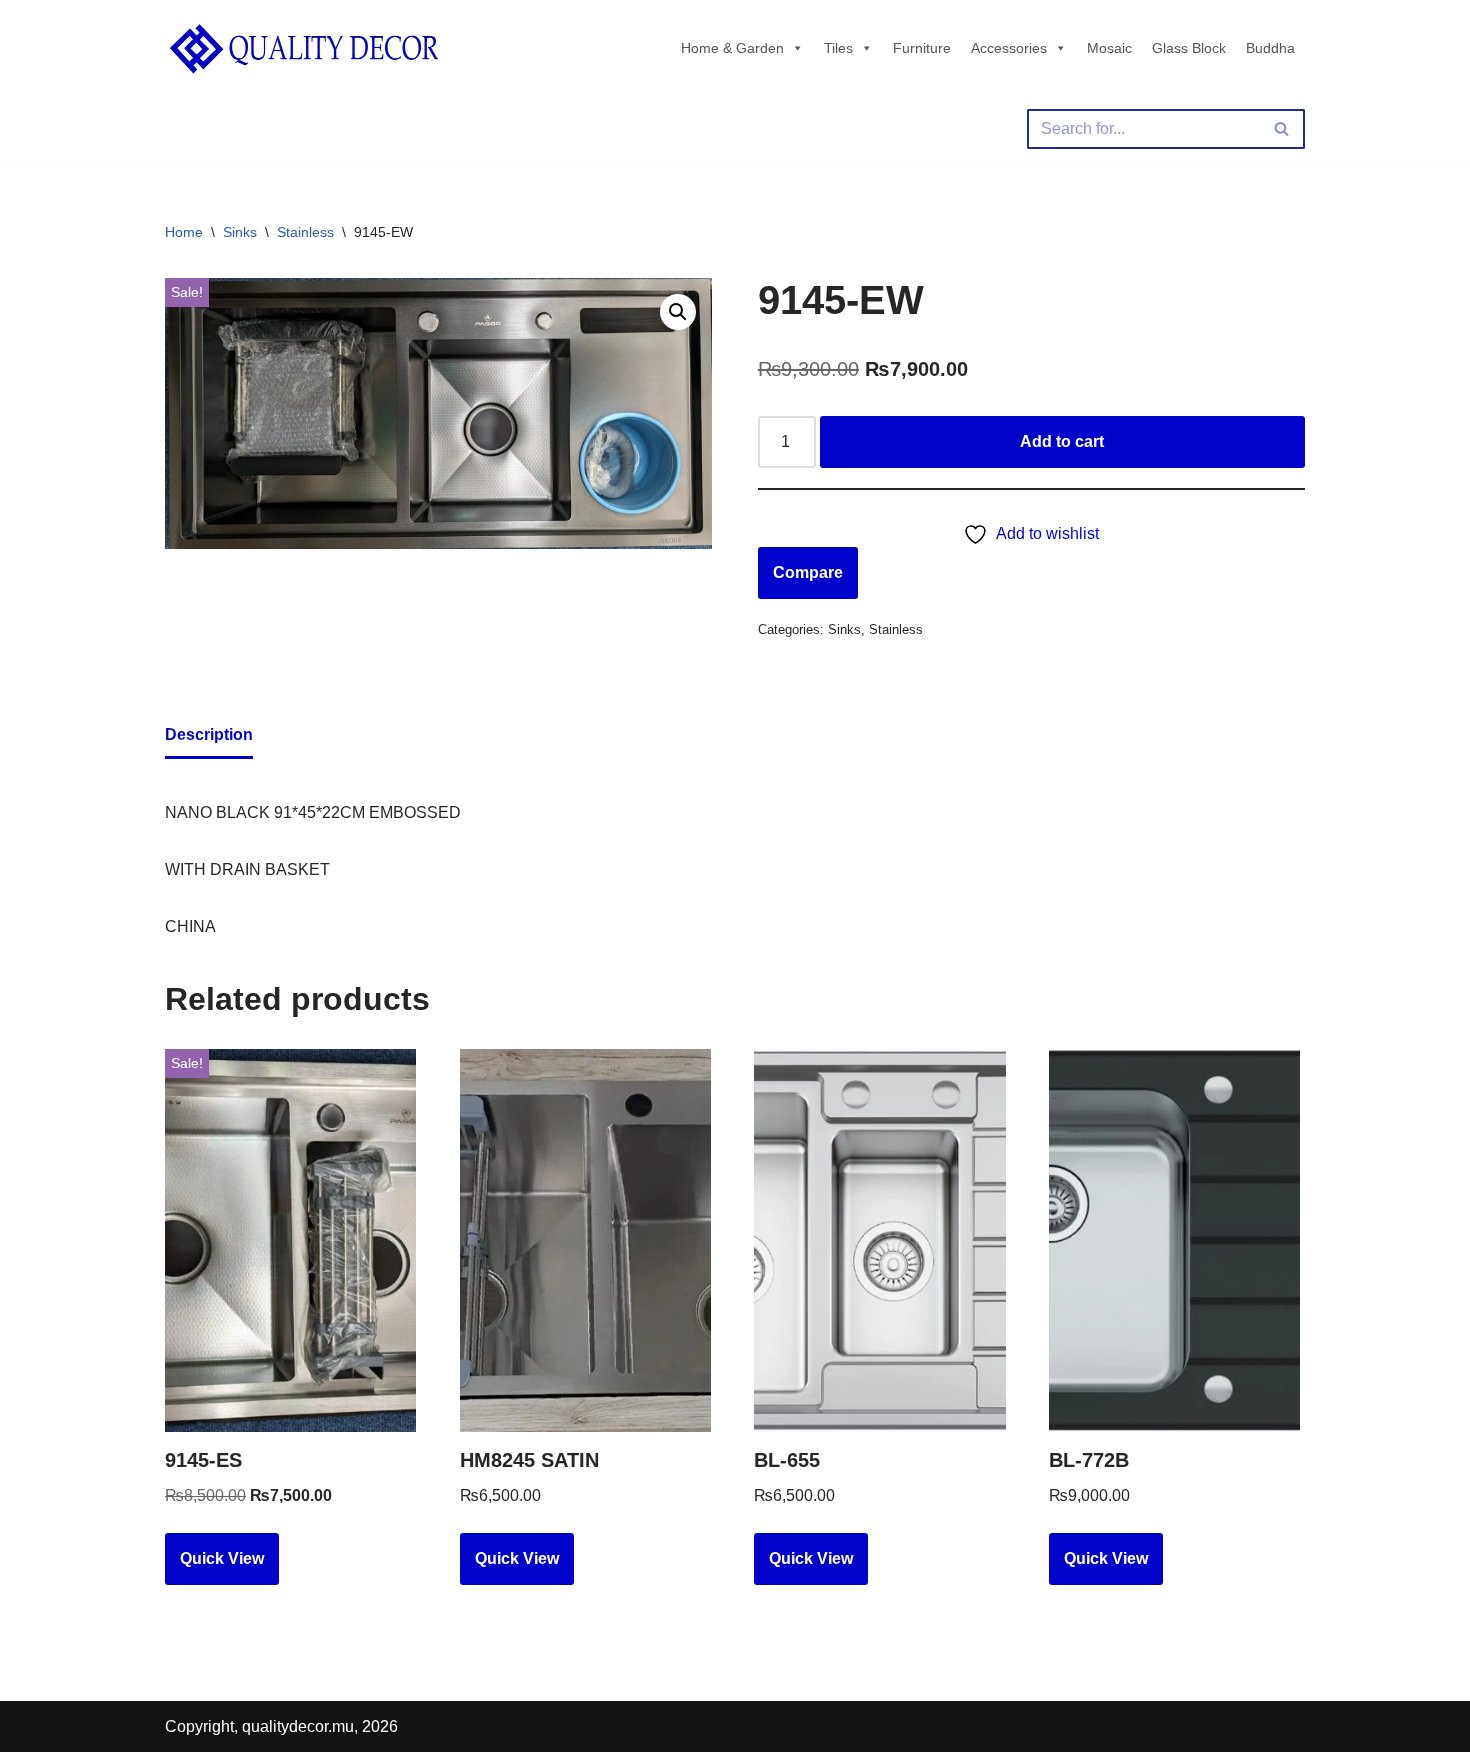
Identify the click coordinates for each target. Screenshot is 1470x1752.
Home (184, 232)
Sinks (240, 232)
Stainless (305, 232)
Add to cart (1062, 441)
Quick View (222, 1558)
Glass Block (1189, 48)
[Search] (1282, 129)
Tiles (838, 48)
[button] (678, 312)
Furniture (922, 48)
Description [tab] (209, 734)
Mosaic (1109, 48)
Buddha (1270, 48)
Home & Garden (732, 48)
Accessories (1009, 48)
